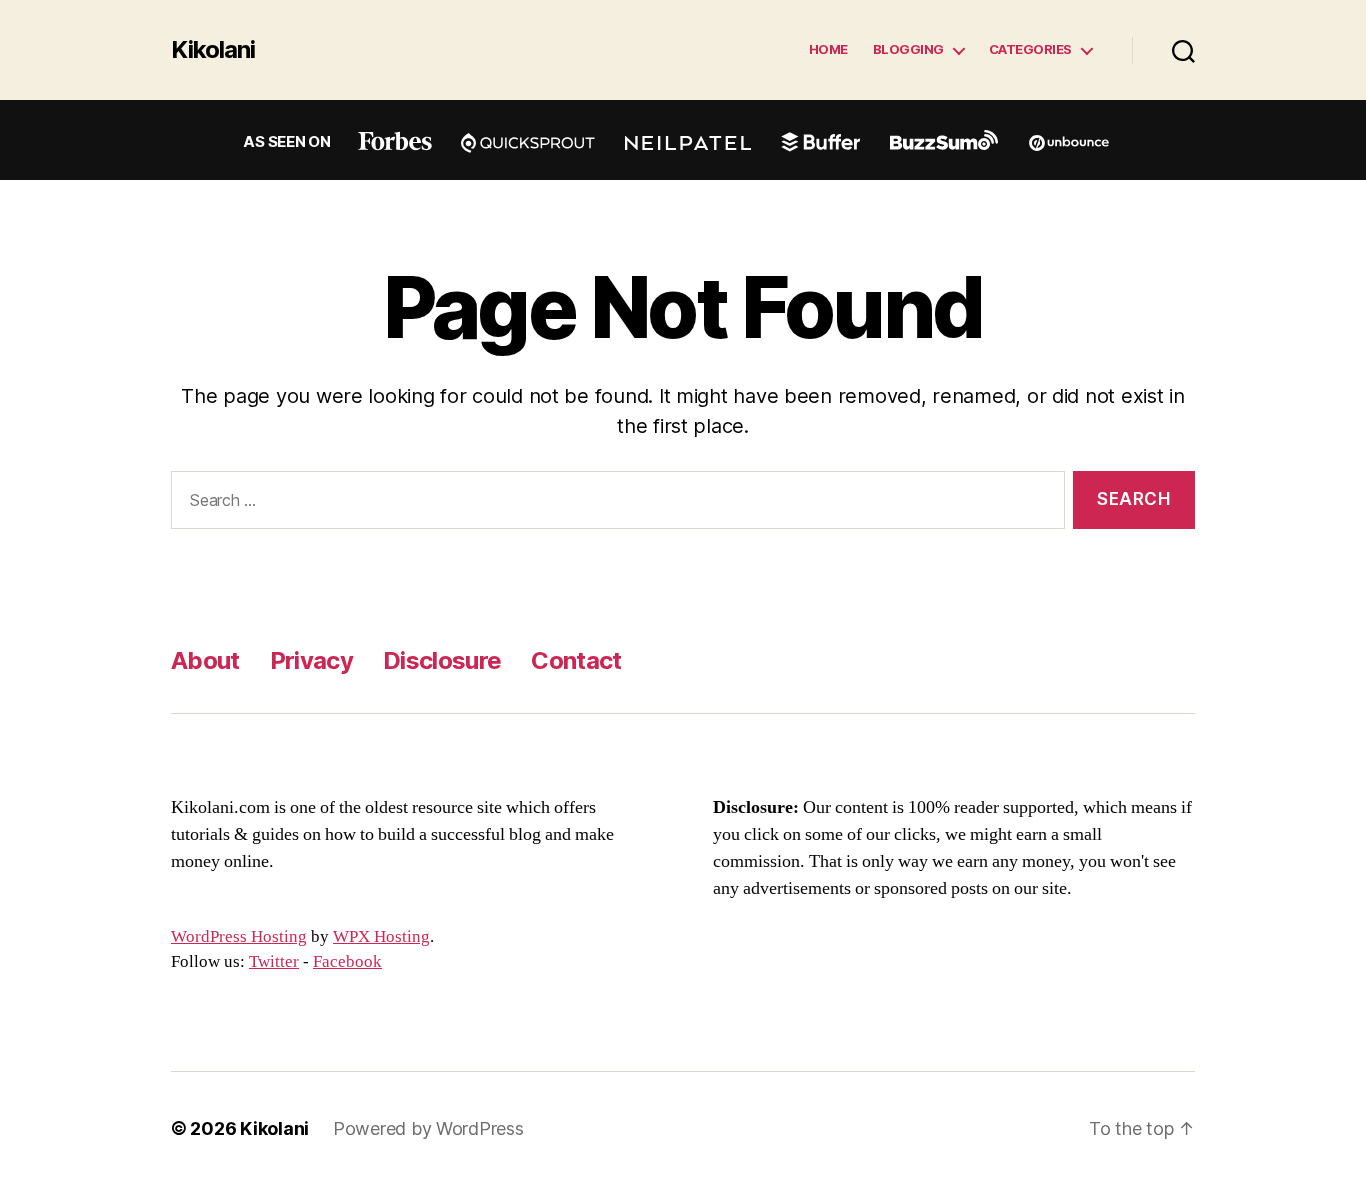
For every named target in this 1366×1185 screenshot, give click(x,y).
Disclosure (442, 660)
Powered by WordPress (428, 1128)
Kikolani (213, 50)
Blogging (908, 49)
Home (828, 49)
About (205, 660)
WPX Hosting (381, 937)
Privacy (311, 660)
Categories (1030, 49)
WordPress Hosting (239, 937)
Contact (576, 660)
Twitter (274, 962)
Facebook (347, 962)
